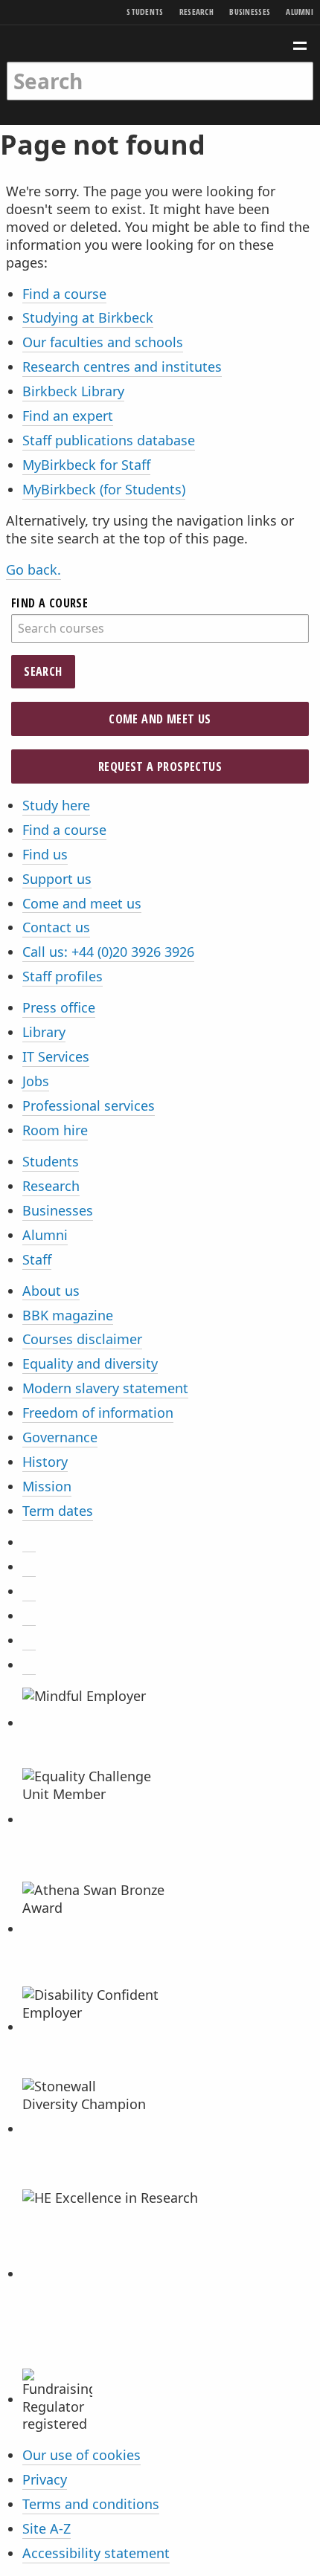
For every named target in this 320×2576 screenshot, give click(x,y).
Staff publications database (109, 440)
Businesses (250, 12)
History (45, 1462)
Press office (59, 1007)
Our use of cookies (81, 2455)
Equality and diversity (90, 1363)
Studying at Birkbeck (88, 317)
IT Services (56, 1056)
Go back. (33, 569)
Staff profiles (63, 976)
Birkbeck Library (73, 391)
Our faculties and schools (103, 342)
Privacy (45, 2479)
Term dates (58, 1511)
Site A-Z (47, 2528)
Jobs (36, 1081)
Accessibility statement (96, 2553)
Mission (47, 1486)
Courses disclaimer (82, 1339)
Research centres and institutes (122, 367)
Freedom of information (98, 1413)
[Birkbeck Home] (160, 43)
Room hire (55, 1130)
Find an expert (68, 416)
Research (196, 12)
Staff (37, 1259)
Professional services (89, 1105)
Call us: (108, 952)
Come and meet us (160, 719)
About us (51, 1291)
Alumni (300, 12)
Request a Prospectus (160, 766)
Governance (60, 1437)
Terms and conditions (91, 2504)
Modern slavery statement (105, 1388)
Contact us (56, 927)
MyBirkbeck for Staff (86, 465)
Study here (56, 805)
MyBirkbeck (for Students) (104, 489)
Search (43, 671)
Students (145, 12)
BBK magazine (68, 1315)
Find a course (64, 294)
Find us (45, 854)
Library (44, 1032)
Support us (57, 879)
